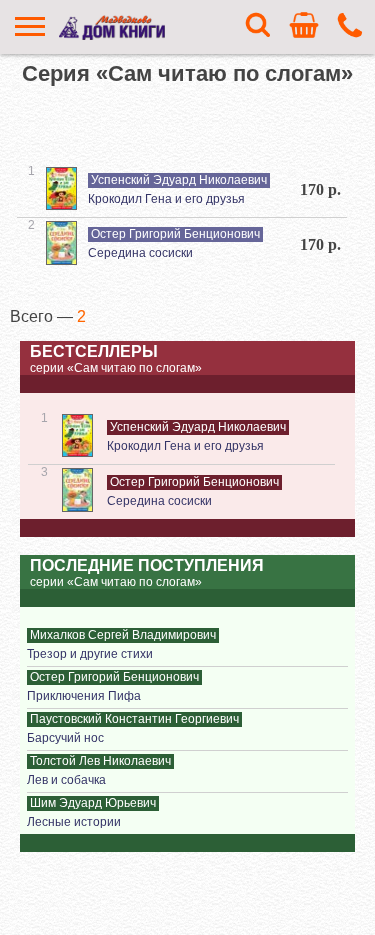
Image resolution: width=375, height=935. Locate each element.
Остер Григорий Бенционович (175, 234)
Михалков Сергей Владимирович (123, 635)
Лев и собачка (66, 780)
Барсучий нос (65, 738)
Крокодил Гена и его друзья (166, 199)
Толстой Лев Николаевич (100, 761)
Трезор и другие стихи (90, 654)
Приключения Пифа (84, 696)
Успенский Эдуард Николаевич (179, 180)
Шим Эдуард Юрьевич (93, 803)
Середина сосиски (140, 253)
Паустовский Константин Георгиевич (134, 719)
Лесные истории (74, 822)
